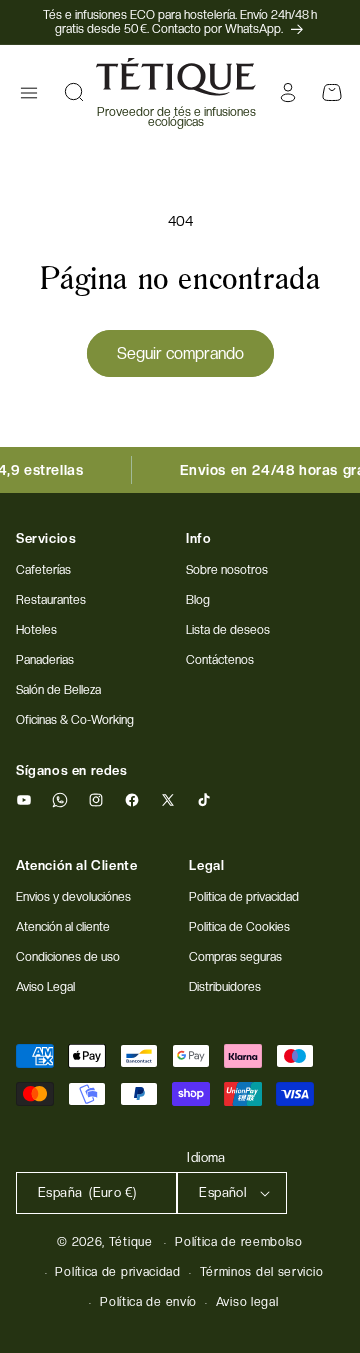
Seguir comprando (180, 353)
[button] (29, 93)
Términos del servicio (262, 1272)
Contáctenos (220, 660)
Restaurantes (51, 600)
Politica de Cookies (239, 927)
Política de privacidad (117, 1272)
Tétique (131, 1242)
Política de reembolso (239, 1242)
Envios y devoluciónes (73, 897)
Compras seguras (235, 957)
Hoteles (36, 630)
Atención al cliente (63, 927)
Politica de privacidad (244, 897)
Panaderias (45, 660)
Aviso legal (247, 1302)
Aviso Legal (45, 987)
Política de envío (148, 1302)
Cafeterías (43, 570)
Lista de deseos (228, 630)
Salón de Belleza (58, 690)
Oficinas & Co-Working (75, 720)
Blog (198, 600)
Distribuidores (225, 987)
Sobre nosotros (227, 570)
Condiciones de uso (68, 957)
